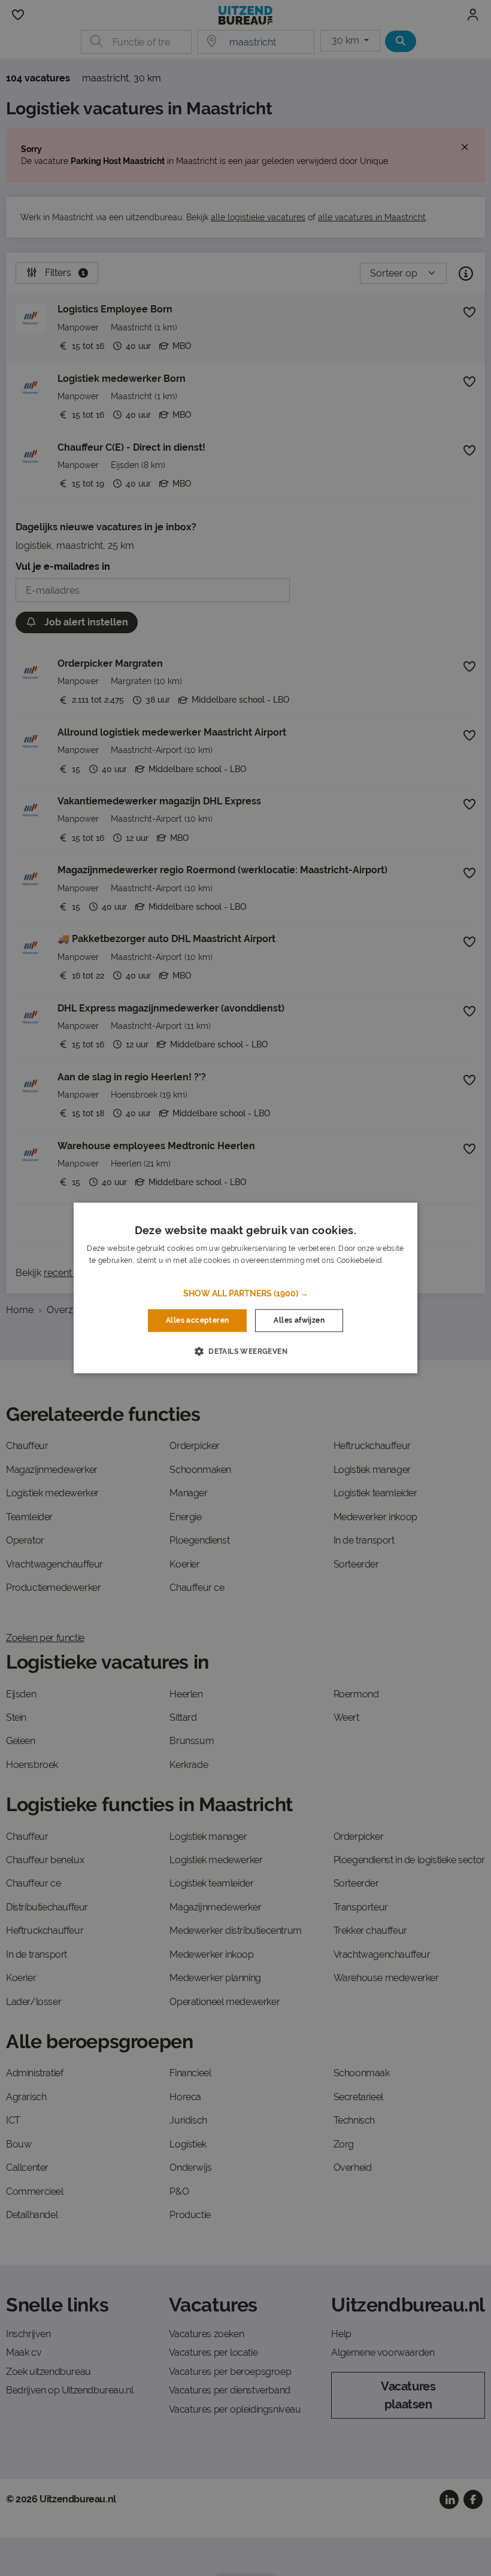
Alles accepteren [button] (197, 1320)
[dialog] (245, 1288)
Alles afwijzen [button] (299, 1320)
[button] (246, 1293)
